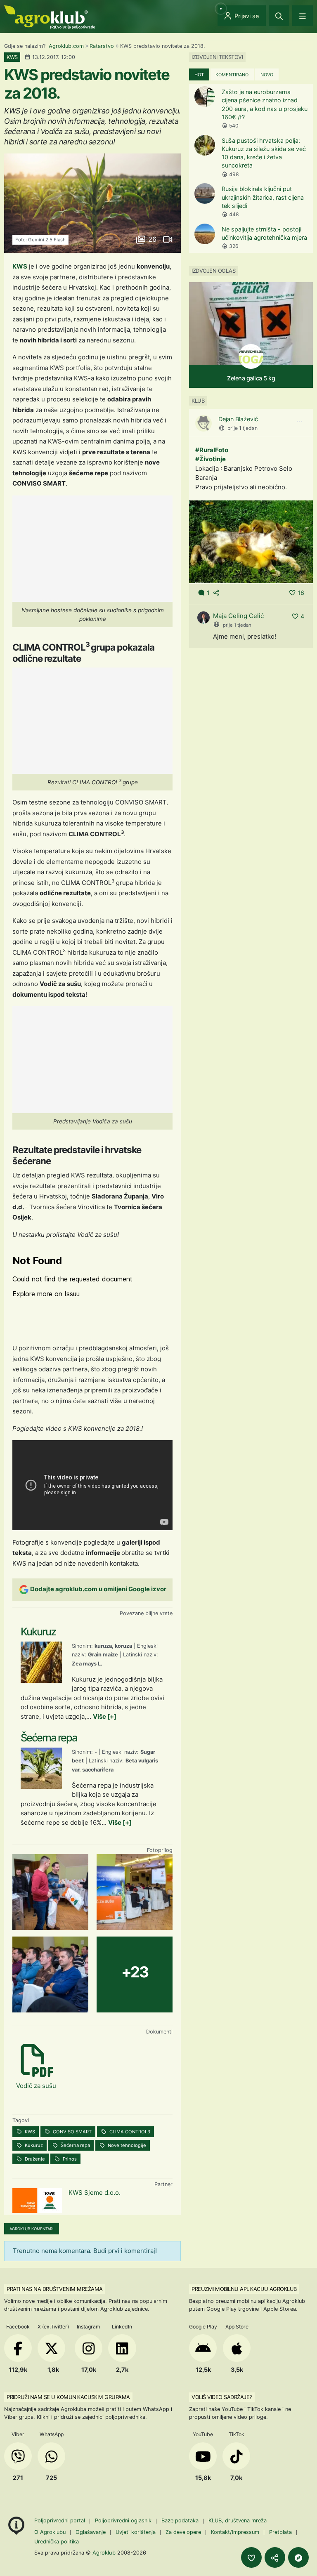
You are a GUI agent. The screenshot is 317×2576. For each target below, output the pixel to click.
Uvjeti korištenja (136, 2532)
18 (301, 593)
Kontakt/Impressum (235, 2532)
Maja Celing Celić (238, 616)
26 (152, 239)
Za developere (183, 2532)
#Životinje (211, 459)
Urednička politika (57, 2542)
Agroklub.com (66, 46)
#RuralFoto (212, 450)
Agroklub (104, 2552)
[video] (167, 239)
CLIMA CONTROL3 (129, 2132)
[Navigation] (303, 16)
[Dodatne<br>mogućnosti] (298, 2557)
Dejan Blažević (238, 419)
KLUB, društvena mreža (238, 2521)
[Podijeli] (275, 2557)
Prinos (69, 2159)
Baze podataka (181, 2521)
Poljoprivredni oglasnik (124, 2521)
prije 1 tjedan (242, 428)
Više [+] (105, 1716)
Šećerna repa (75, 2145)
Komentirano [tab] (232, 75)
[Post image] (251, 541)
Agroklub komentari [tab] (32, 2229)
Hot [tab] (199, 75)
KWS (20, 266)
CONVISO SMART (72, 2132)
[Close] (279, 16)
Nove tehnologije (126, 2145)
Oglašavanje (91, 2532)
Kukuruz (33, 2145)
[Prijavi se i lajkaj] (251, 2557)
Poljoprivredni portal (60, 2521)
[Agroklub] (50, 17)
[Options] (299, 422)
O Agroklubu (50, 2532)
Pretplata (280, 2532)
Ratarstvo (102, 46)
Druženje (34, 2159)
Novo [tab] (267, 75)
